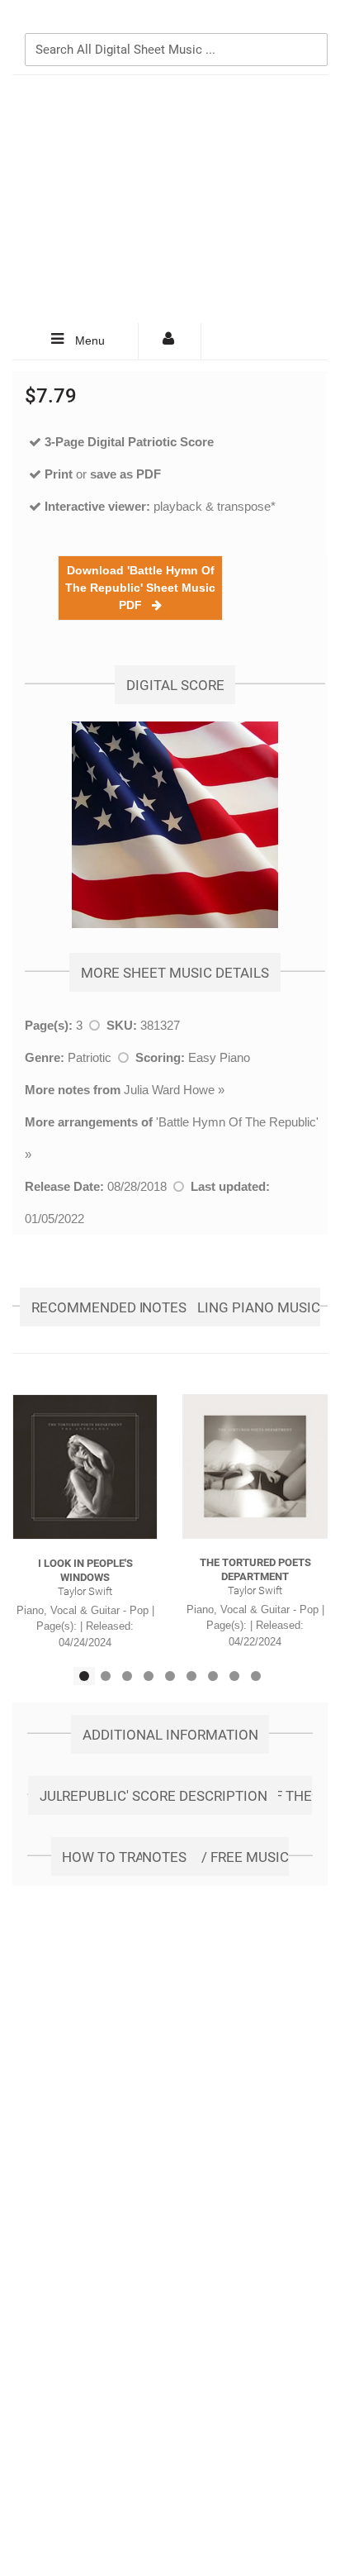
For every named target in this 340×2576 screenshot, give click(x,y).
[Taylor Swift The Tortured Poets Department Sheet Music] (255, 1467)
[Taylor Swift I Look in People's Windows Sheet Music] (85, 1467)
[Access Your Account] (170, 341)
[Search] (311, 22)
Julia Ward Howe (169, 1090)
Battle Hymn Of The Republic (237, 1122)
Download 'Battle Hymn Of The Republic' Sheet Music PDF (140, 588)
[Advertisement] (170, 199)
